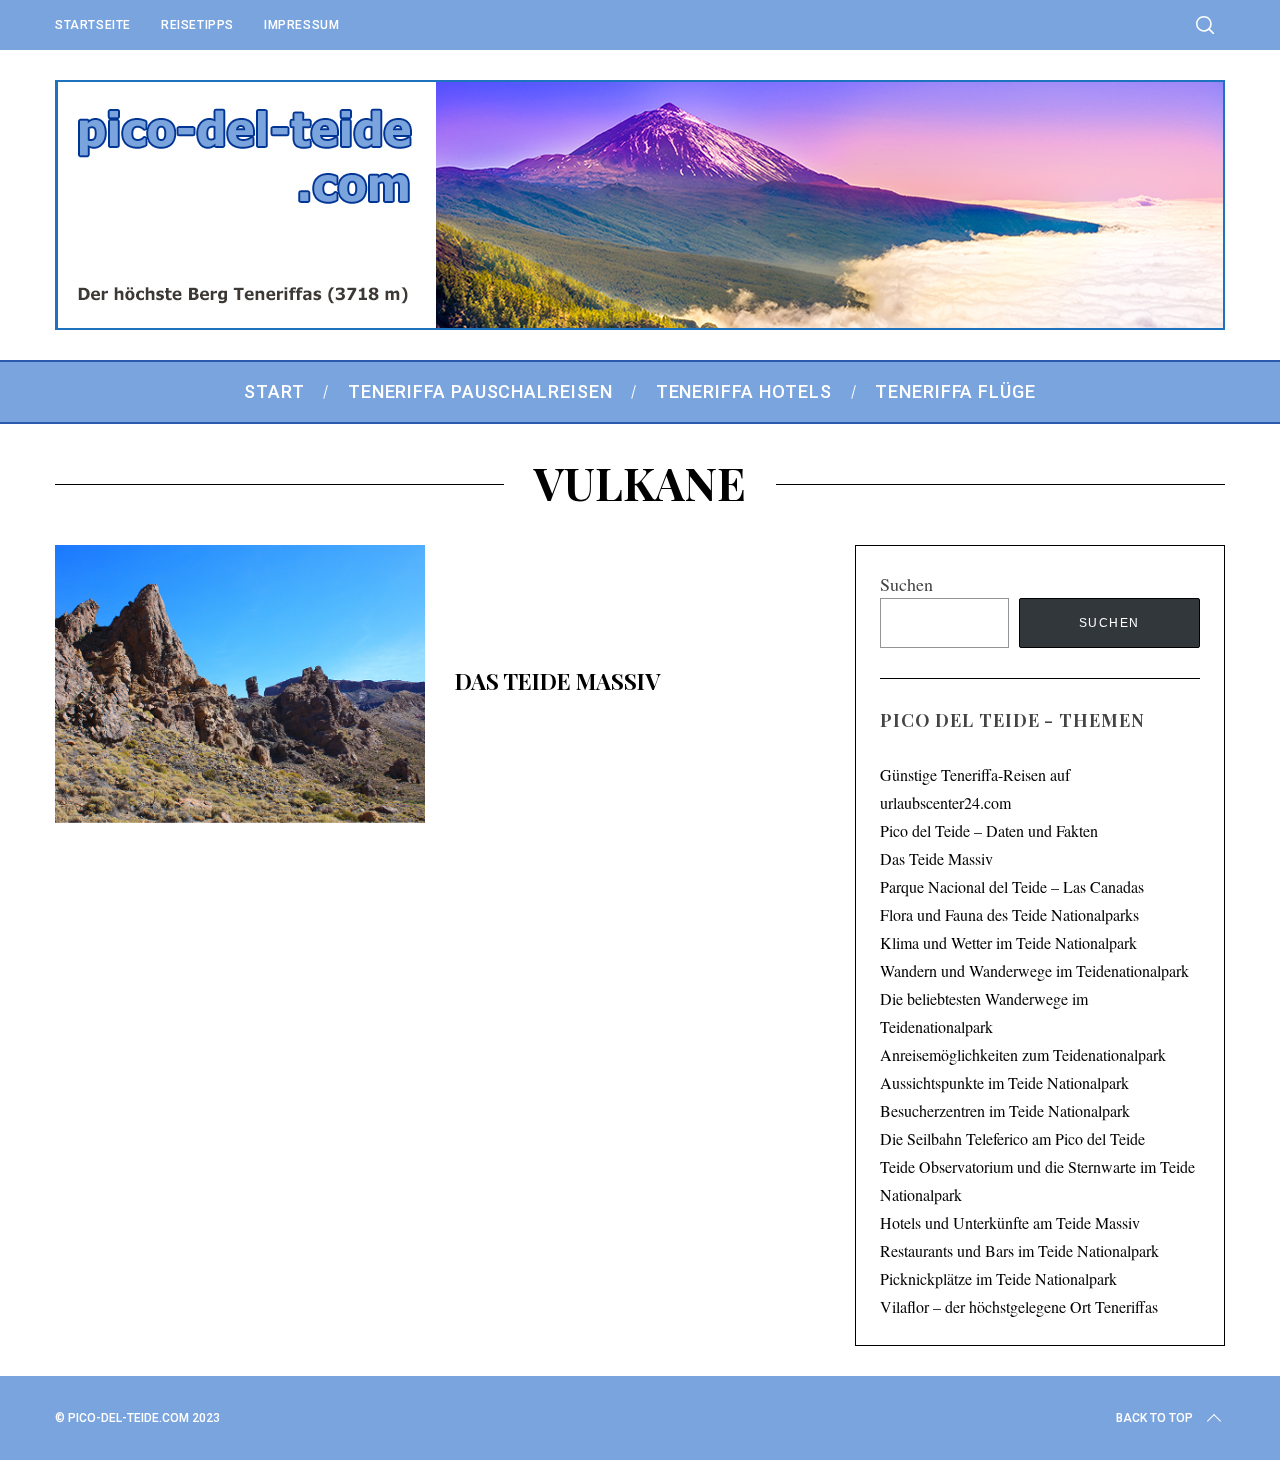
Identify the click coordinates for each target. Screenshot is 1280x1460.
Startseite (93, 25)
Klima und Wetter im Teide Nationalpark (1008, 942)
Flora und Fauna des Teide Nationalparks (1009, 914)
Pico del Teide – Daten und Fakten (989, 830)
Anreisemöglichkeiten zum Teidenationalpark (1023, 1054)
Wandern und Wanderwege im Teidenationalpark (1034, 970)
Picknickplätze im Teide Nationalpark (998, 1278)
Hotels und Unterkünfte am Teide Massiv (1010, 1222)
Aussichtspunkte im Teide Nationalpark (1004, 1082)
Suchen (906, 584)
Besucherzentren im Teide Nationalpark (1005, 1110)
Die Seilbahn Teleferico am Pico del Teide (1012, 1138)
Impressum (301, 25)
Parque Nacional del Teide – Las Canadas (1012, 886)
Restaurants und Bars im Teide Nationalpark (1019, 1250)
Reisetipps (197, 25)
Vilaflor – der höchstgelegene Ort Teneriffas (1019, 1306)
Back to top (1154, 1418)
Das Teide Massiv (557, 681)
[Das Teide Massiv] (240, 684)
